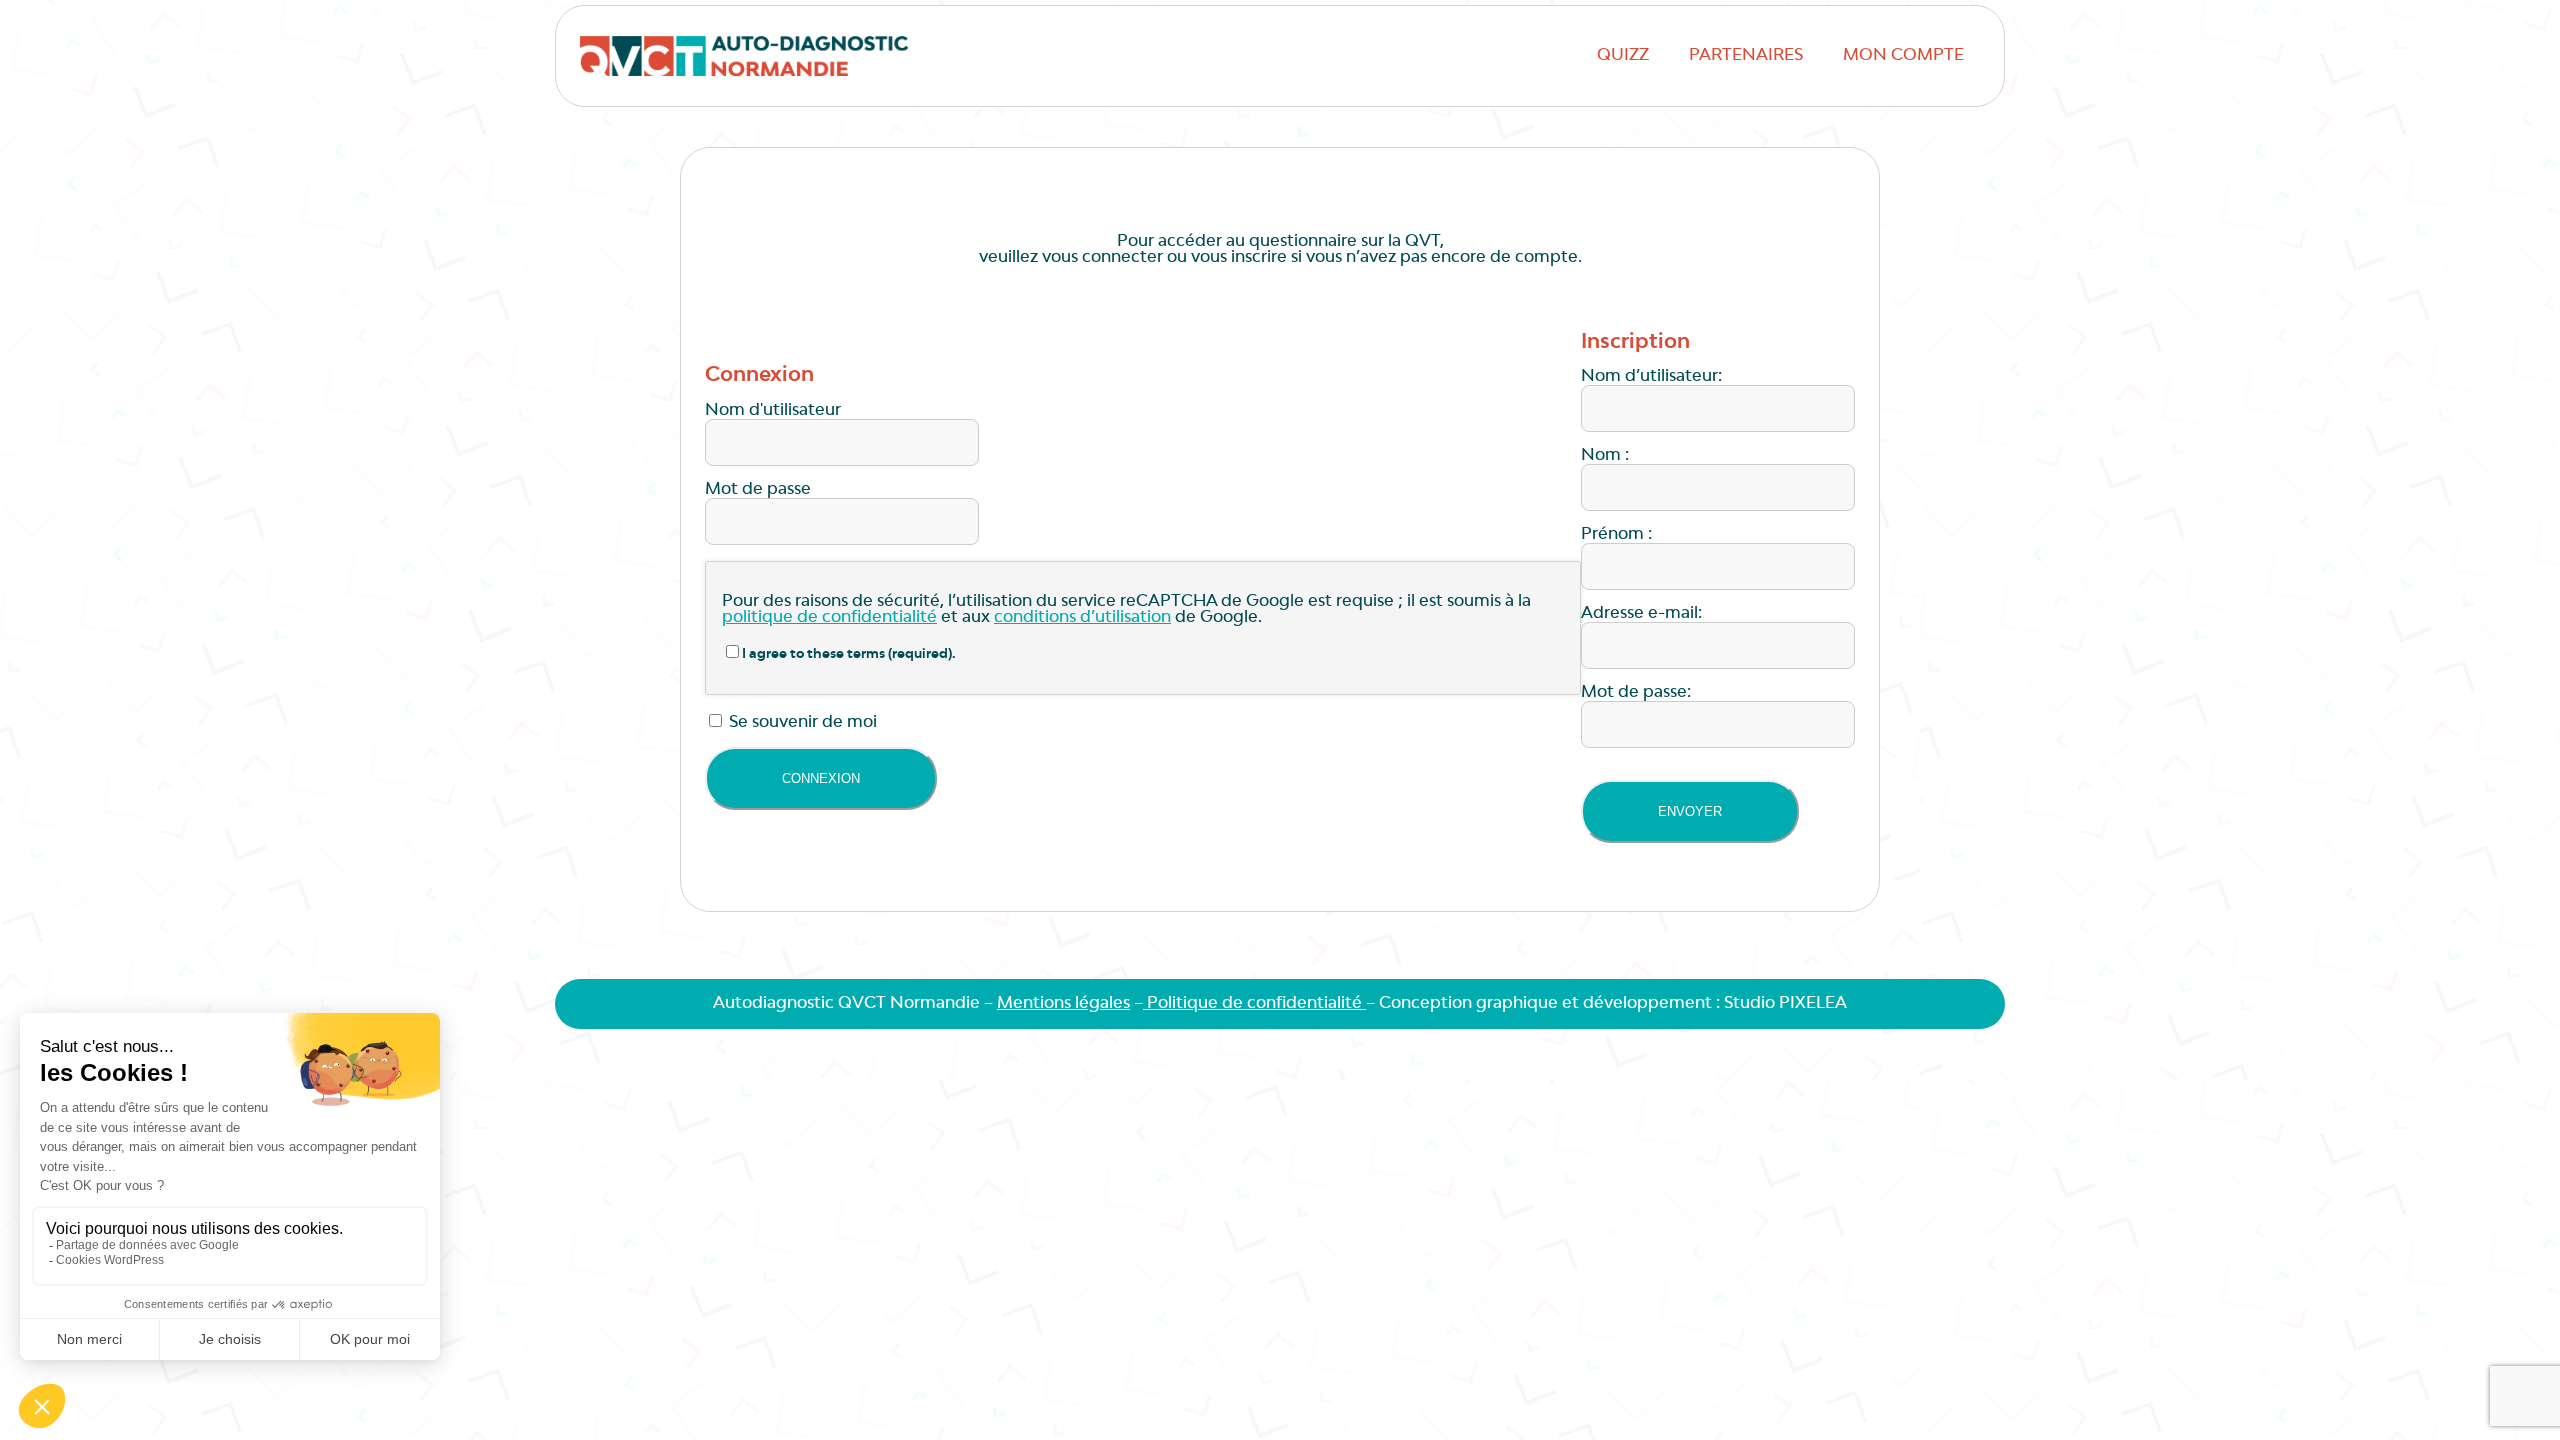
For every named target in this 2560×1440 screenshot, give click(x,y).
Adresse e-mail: (1641, 614)
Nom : (1605, 456)
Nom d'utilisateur (773, 411)
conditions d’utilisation (1082, 618)
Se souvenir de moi (801, 723)
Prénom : (1616, 535)
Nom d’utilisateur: (1651, 377)
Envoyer (1690, 811)
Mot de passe (758, 490)
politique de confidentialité (829, 618)
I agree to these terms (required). (849, 654)
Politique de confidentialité (1254, 1004)
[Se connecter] (821, 778)
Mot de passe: (1636, 693)
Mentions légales (1063, 1004)
